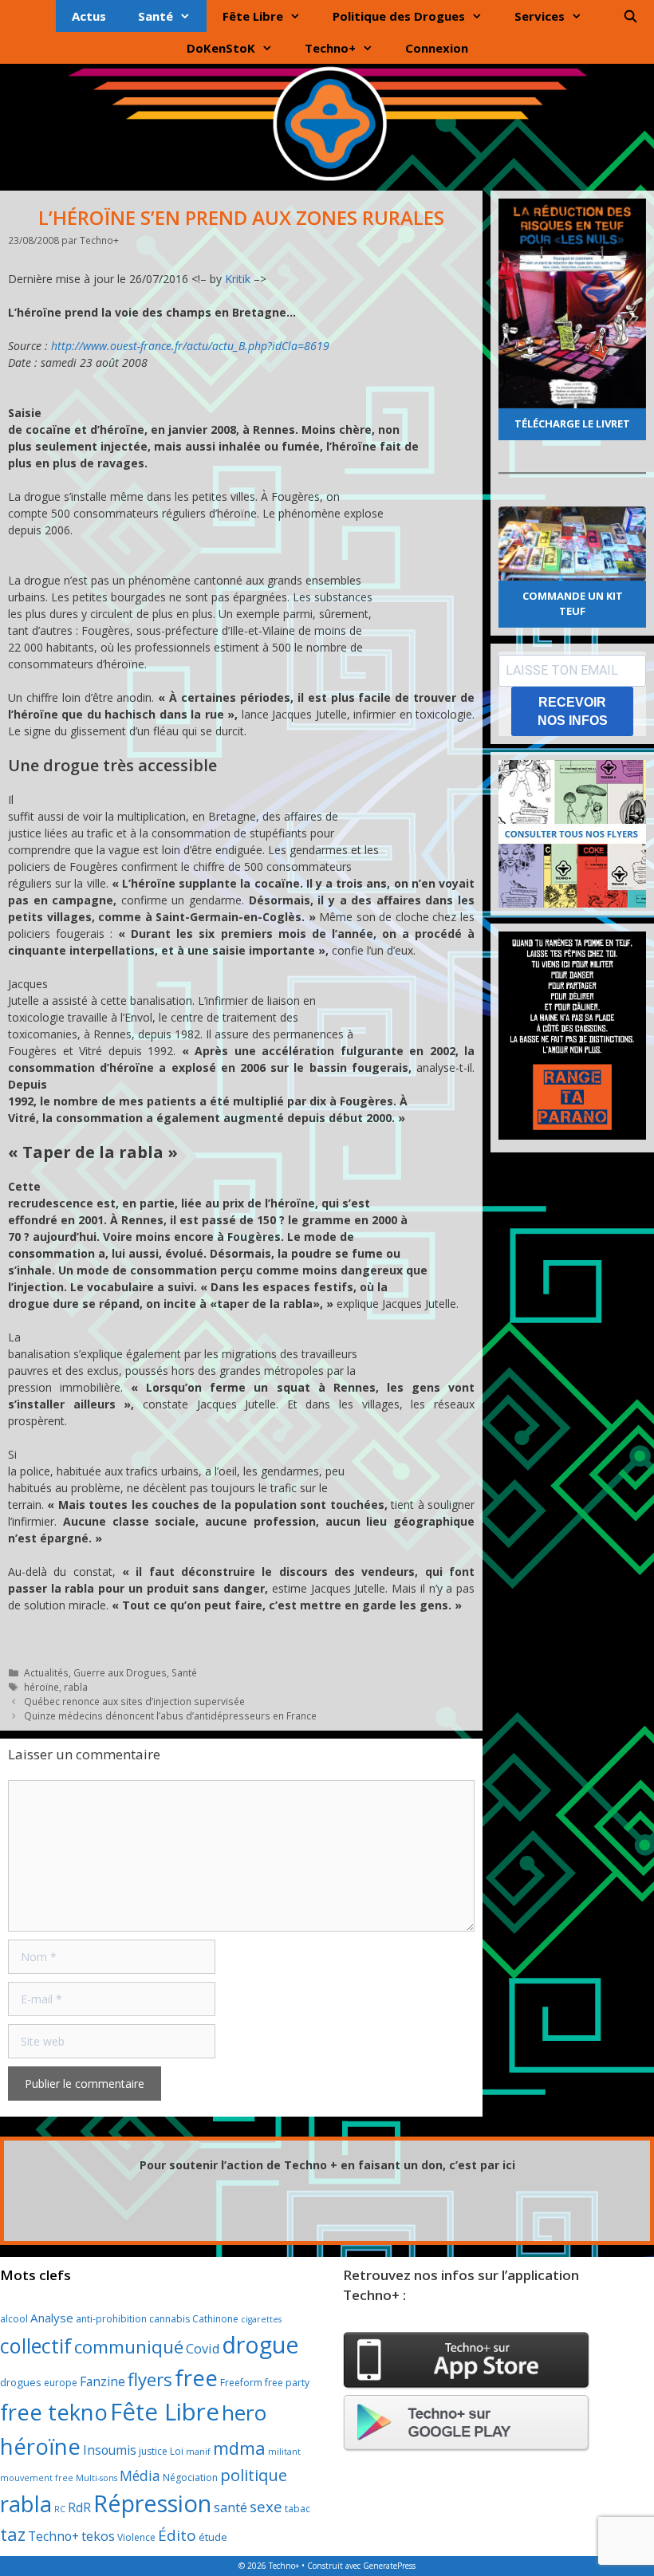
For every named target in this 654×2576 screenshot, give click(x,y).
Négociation (190, 2478)
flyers (150, 2379)
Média (140, 2476)
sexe (266, 2507)
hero (244, 2413)
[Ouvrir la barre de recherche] (630, 16)
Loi (177, 2451)
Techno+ (330, 48)
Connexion (437, 48)
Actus (89, 16)
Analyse (52, 2318)
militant (284, 2452)
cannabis (169, 2319)
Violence (136, 2537)
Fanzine (102, 2381)
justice (153, 2451)
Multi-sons (97, 2478)
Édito (177, 2535)
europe (61, 2383)
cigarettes (261, 2319)
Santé (156, 16)
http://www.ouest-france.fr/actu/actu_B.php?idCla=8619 (190, 346)
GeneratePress (389, 2566)
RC (60, 2509)
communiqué (129, 2347)
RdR (79, 2507)
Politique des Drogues (399, 16)
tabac (297, 2509)
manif (198, 2452)
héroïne (41, 1687)
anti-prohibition (111, 2319)
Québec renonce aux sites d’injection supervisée (134, 1701)
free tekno (54, 2412)
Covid (203, 2349)
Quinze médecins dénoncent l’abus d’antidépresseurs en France (170, 1715)
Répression (152, 2503)
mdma (239, 2448)
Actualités (46, 1672)
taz (13, 2534)
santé (230, 2507)
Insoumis (110, 2450)
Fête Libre (253, 16)
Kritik (238, 279)
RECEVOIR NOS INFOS (573, 711)
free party (287, 2383)
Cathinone (215, 2319)
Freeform (241, 2383)
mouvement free (37, 2478)
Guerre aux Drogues (120, 1672)
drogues (21, 2382)
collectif (36, 2346)
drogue (260, 2344)
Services (540, 16)
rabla (76, 1687)
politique (254, 2475)
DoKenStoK (221, 48)
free (196, 2378)
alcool (14, 2319)
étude (213, 2537)
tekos (98, 2536)
